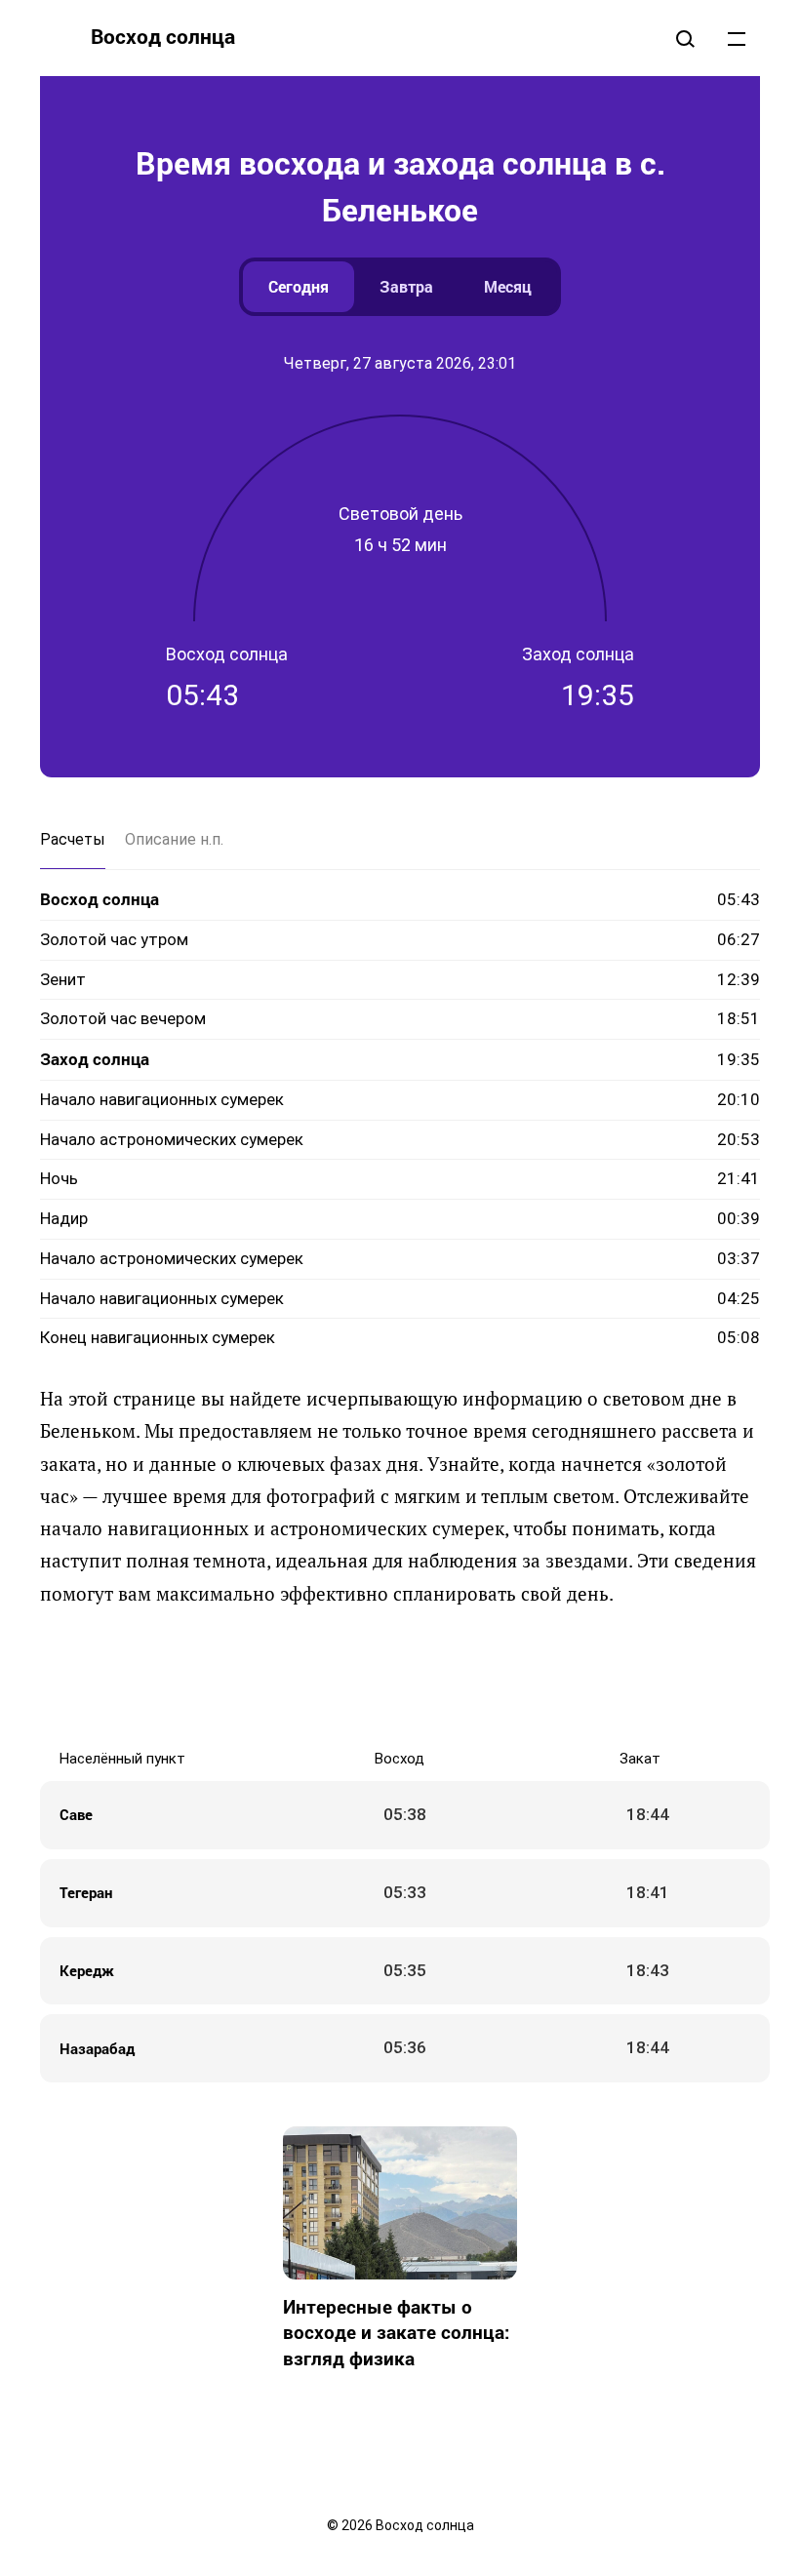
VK (263, 1678)
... (737, 38)
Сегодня (299, 286)
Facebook (302, 1678)
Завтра (406, 286)
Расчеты (73, 839)
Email (537, 1678)
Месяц (508, 286)
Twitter (341, 1678)
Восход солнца (163, 36)
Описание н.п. (174, 839)
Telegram (459, 1678)
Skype (380, 1678)
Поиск (685, 38)
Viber (420, 1678)
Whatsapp (498, 1678)
